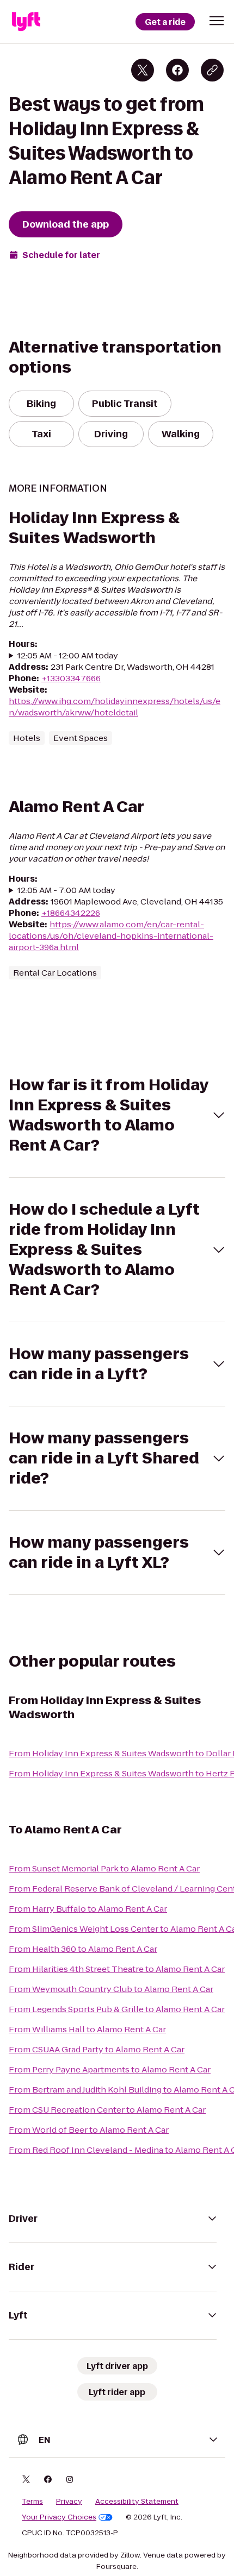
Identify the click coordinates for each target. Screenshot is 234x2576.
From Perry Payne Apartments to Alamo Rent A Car (110, 2069)
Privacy (69, 2502)
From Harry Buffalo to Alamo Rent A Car (88, 1909)
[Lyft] (26, 22)
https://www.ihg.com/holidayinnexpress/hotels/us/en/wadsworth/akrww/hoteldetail (115, 707)
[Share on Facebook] (177, 70)
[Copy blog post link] (212, 70)
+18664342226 (71, 913)
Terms (32, 2502)
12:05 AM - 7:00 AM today (66, 890)
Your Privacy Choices (59, 2517)
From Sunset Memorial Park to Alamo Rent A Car (104, 1868)
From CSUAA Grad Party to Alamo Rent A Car (97, 2049)
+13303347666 (71, 678)
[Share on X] (143, 70)
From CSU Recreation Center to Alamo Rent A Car (107, 2110)
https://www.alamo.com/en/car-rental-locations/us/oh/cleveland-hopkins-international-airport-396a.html (111, 936)
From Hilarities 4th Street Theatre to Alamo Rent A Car (117, 1969)
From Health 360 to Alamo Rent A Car (83, 1949)
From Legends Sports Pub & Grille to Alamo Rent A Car (117, 2009)
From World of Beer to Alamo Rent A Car (89, 2130)
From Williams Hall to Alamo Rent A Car (87, 2029)
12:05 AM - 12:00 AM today (68, 655)
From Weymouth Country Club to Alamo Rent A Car (111, 1989)
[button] (217, 21)
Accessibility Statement (137, 2502)
